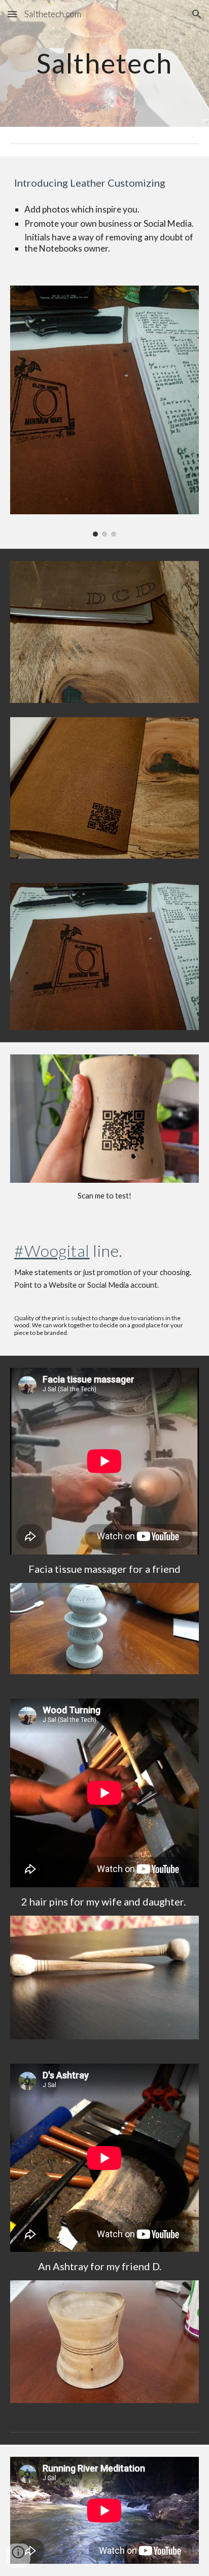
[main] (104, 63)
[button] (12, 14)
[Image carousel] (104, 411)
